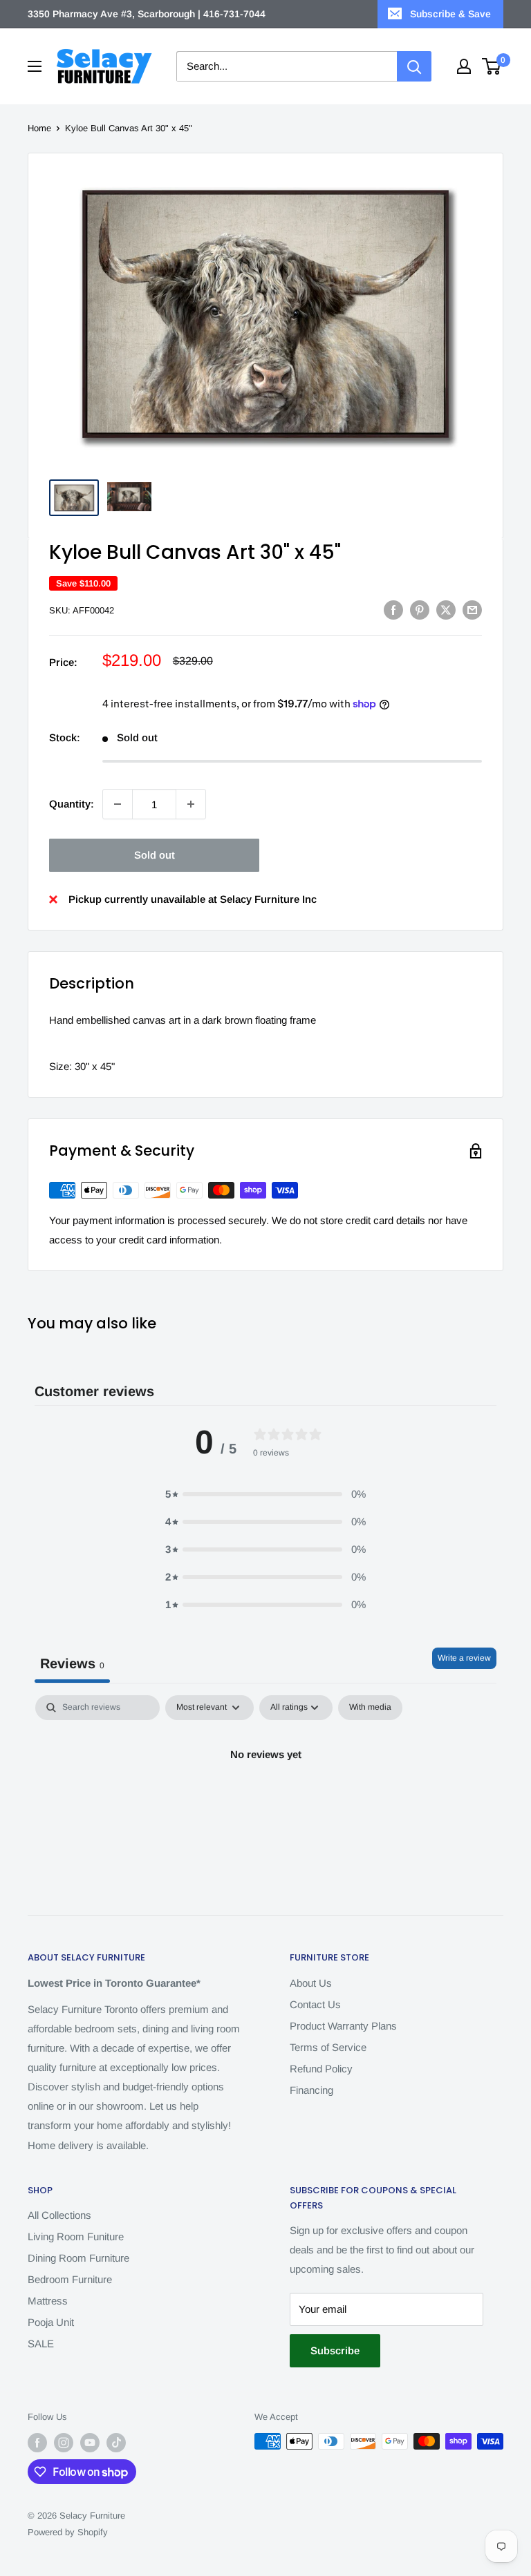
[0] (492, 66)
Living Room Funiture (76, 2236)
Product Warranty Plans (343, 2026)
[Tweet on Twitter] (446, 610)
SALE (41, 2344)
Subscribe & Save (450, 14)
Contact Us (315, 2004)
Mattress (48, 2301)
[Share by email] (472, 610)
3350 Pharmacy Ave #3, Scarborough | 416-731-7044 (147, 14)
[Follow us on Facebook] (37, 2443)
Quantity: (72, 804)
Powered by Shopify (68, 2532)
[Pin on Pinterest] (420, 610)
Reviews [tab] (72, 1663)
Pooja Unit (51, 2322)
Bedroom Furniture (70, 2279)
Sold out (155, 855)
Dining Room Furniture (78, 2258)
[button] (265, 1494)
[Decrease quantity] (118, 804)
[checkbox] (370, 1708)
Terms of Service (328, 2047)
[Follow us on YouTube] (90, 2443)
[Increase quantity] (191, 804)
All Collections (59, 2215)
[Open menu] (35, 66)
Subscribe (335, 2350)
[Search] (414, 66)
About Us (311, 1983)
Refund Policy (321, 2069)
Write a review (464, 1658)
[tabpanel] (265, 1801)
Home (39, 128)
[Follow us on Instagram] (64, 2443)
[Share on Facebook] (393, 610)
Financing (311, 2090)
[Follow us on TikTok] (116, 2443)
